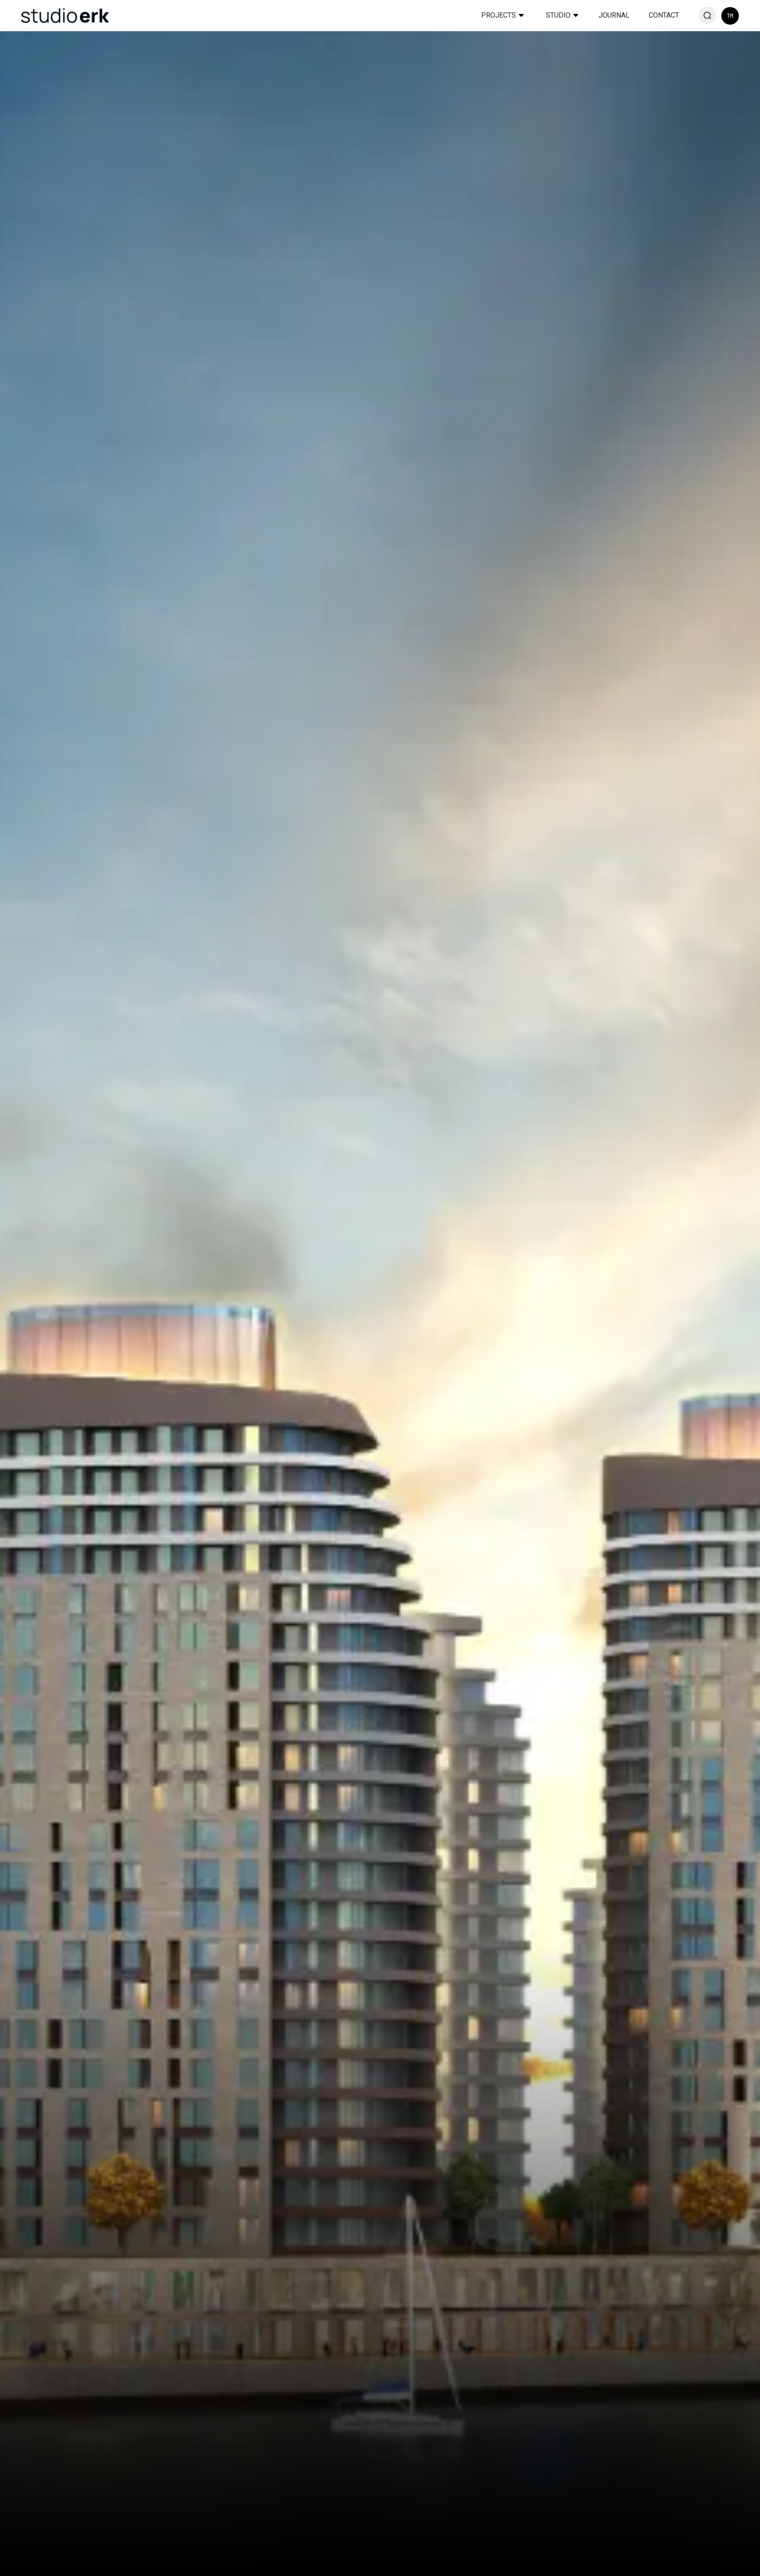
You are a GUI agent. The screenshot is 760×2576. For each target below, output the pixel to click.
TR (730, 16)
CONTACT (664, 15)
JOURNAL (614, 15)
